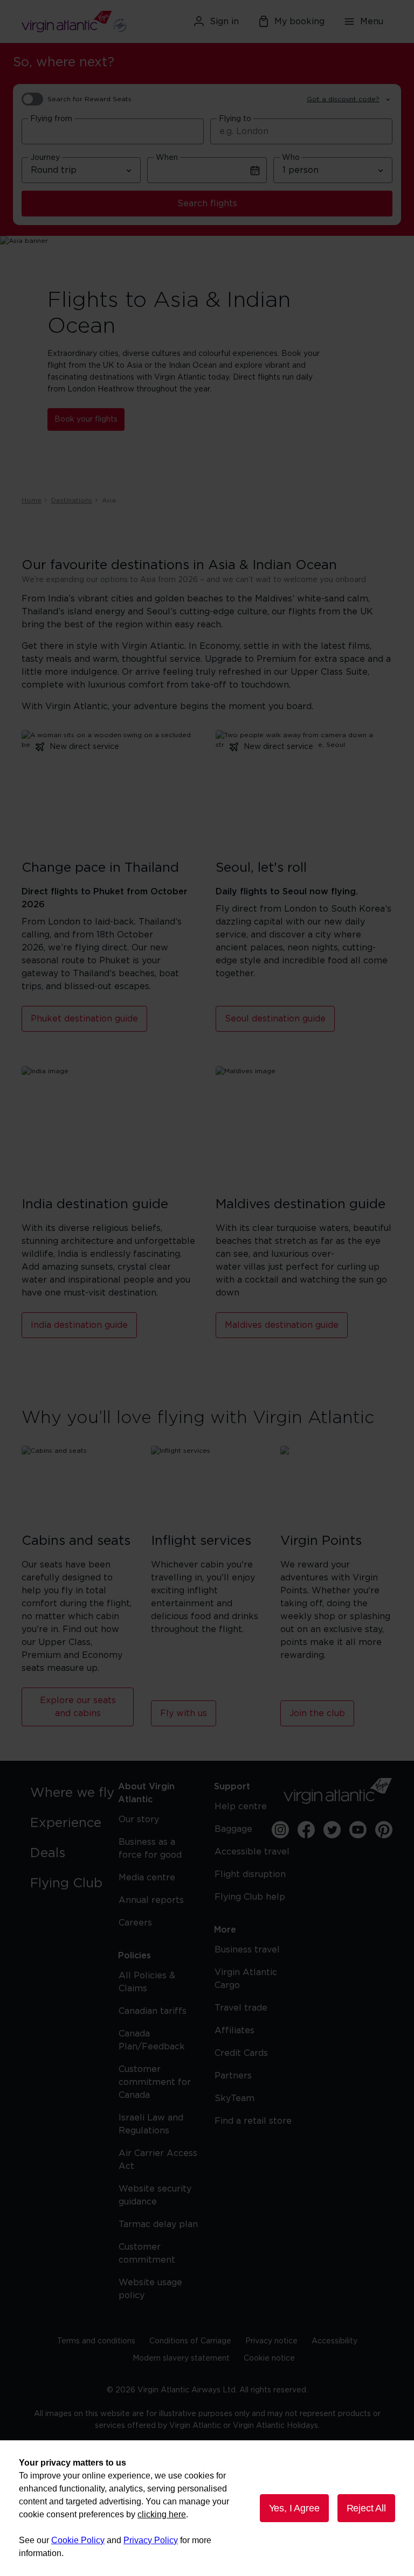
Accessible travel (252, 1852)
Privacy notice (271, 2341)
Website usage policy (150, 2289)
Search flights (207, 204)
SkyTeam (234, 2098)
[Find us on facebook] (306, 1830)
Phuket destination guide (84, 1019)
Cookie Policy (78, 2540)
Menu (372, 22)
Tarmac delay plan (158, 2224)
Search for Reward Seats (89, 99)
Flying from (51, 119)
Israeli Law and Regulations (151, 2124)
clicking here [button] (162, 2514)
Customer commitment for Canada (155, 2082)
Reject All (366, 2508)
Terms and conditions (96, 2341)
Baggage (233, 1829)
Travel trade (241, 2008)
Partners (233, 2076)
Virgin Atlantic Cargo (246, 1979)
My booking (299, 22)
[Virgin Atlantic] (81, 22)
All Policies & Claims (147, 1982)
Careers (135, 1923)
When (167, 158)
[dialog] (207, 2508)
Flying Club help (250, 1897)
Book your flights (86, 419)
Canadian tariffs (153, 2011)
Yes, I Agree (294, 2508)
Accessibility (334, 2341)
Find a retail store (253, 2121)
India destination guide (79, 1325)
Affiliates (234, 2031)
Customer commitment (147, 2253)
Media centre (147, 1878)
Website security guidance (155, 2195)
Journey (45, 158)
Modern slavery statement (181, 2358)
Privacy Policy (151, 2540)
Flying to (235, 119)
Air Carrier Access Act (158, 2160)
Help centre (241, 1807)
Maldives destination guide (282, 1325)
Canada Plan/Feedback (152, 2040)
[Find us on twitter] (332, 1830)
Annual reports (151, 1900)
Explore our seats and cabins (78, 1707)
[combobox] (113, 131)
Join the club (317, 1713)
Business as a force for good (150, 1849)
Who (291, 158)
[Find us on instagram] (280, 1830)
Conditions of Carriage (190, 2341)
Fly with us (184, 1713)
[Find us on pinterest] (384, 1830)
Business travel (247, 1950)
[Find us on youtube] (358, 1830)
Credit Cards (241, 2053)
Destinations (72, 500)
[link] (75, 1793)
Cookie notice (269, 2358)
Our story (139, 1819)
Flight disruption (250, 1874)
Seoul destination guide (275, 1019)
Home (32, 500)
